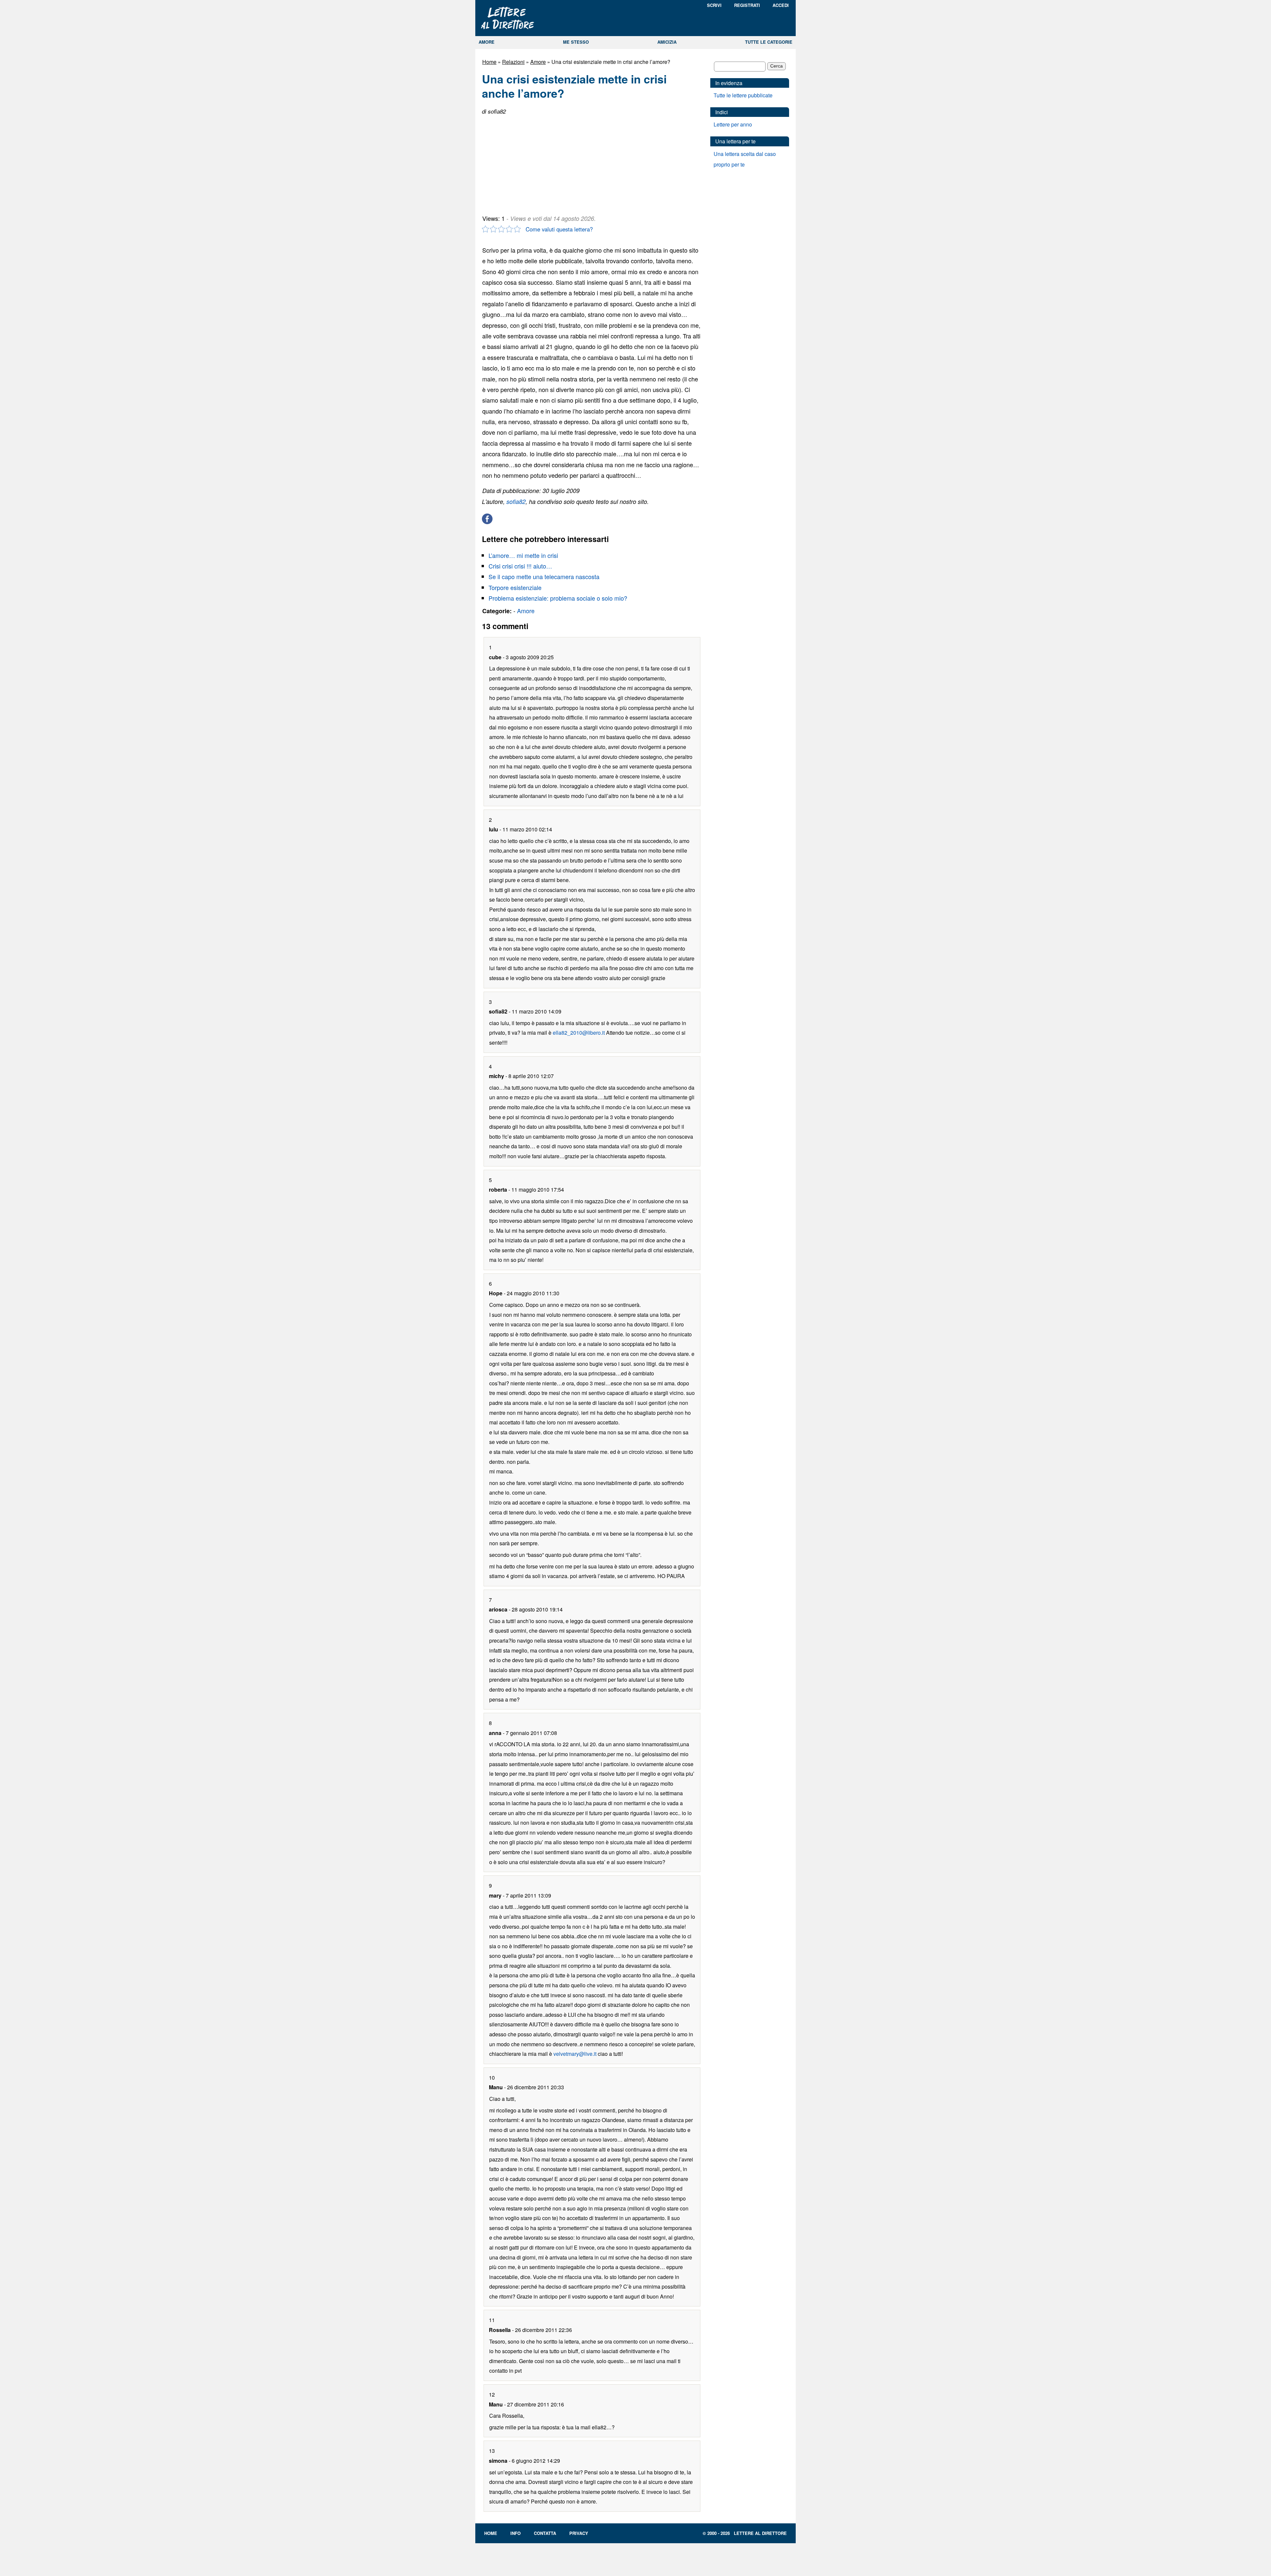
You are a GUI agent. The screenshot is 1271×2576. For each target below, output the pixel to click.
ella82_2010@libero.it (579, 1033)
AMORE (487, 42)
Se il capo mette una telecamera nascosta (544, 576)
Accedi (781, 5)
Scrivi (714, 5)
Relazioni (513, 62)
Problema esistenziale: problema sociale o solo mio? (558, 598)
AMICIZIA (667, 42)
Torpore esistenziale (515, 587)
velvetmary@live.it (575, 2054)
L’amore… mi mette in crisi (523, 555)
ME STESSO (576, 42)
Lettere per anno (733, 124)
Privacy (579, 2533)
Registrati (747, 5)
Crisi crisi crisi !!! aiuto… (520, 566)
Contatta (545, 2533)
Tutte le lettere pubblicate (743, 95)
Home (489, 62)
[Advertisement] (532, 162)
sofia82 (516, 501)
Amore (538, 62)
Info (516, 2533)
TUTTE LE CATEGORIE (769, 42)
